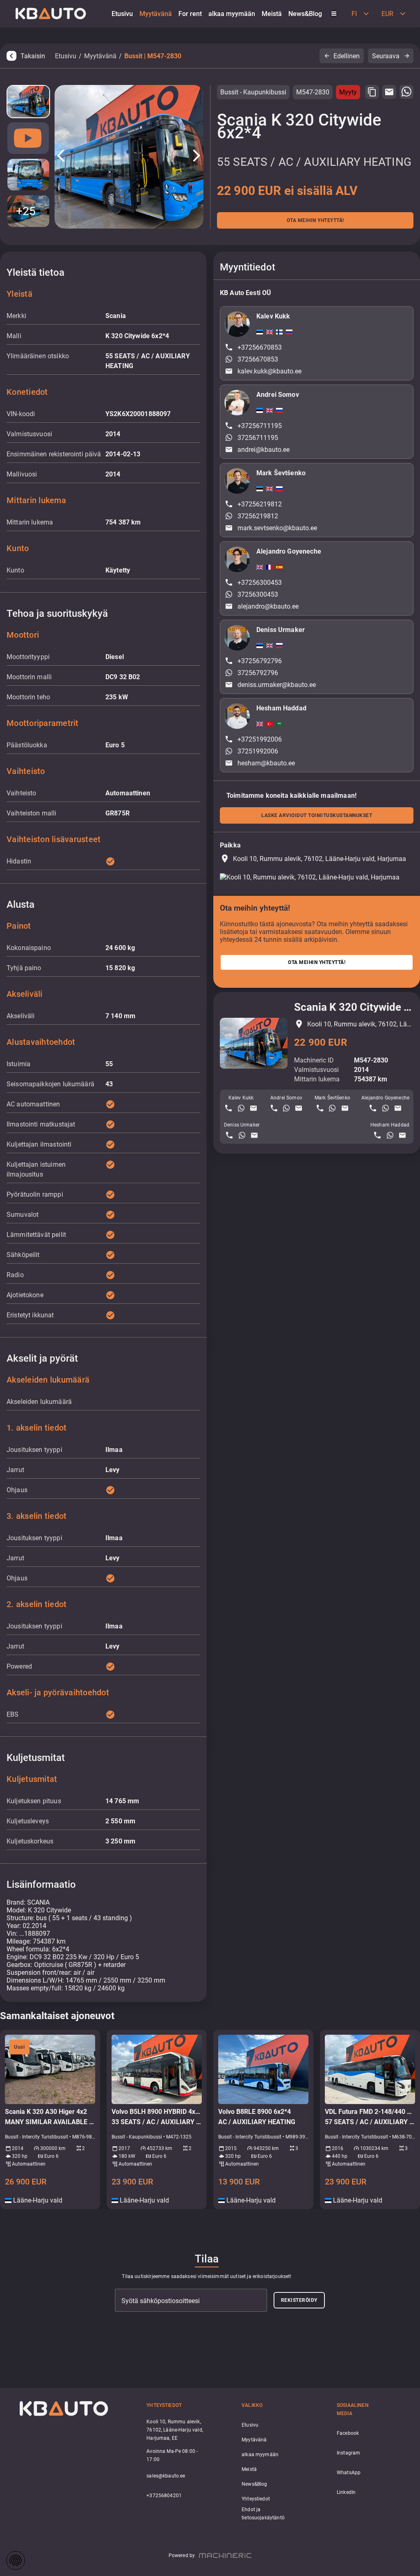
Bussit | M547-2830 (153, 56)
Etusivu (66, 56)
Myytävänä (100, 56)
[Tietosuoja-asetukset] (16, 2560)
